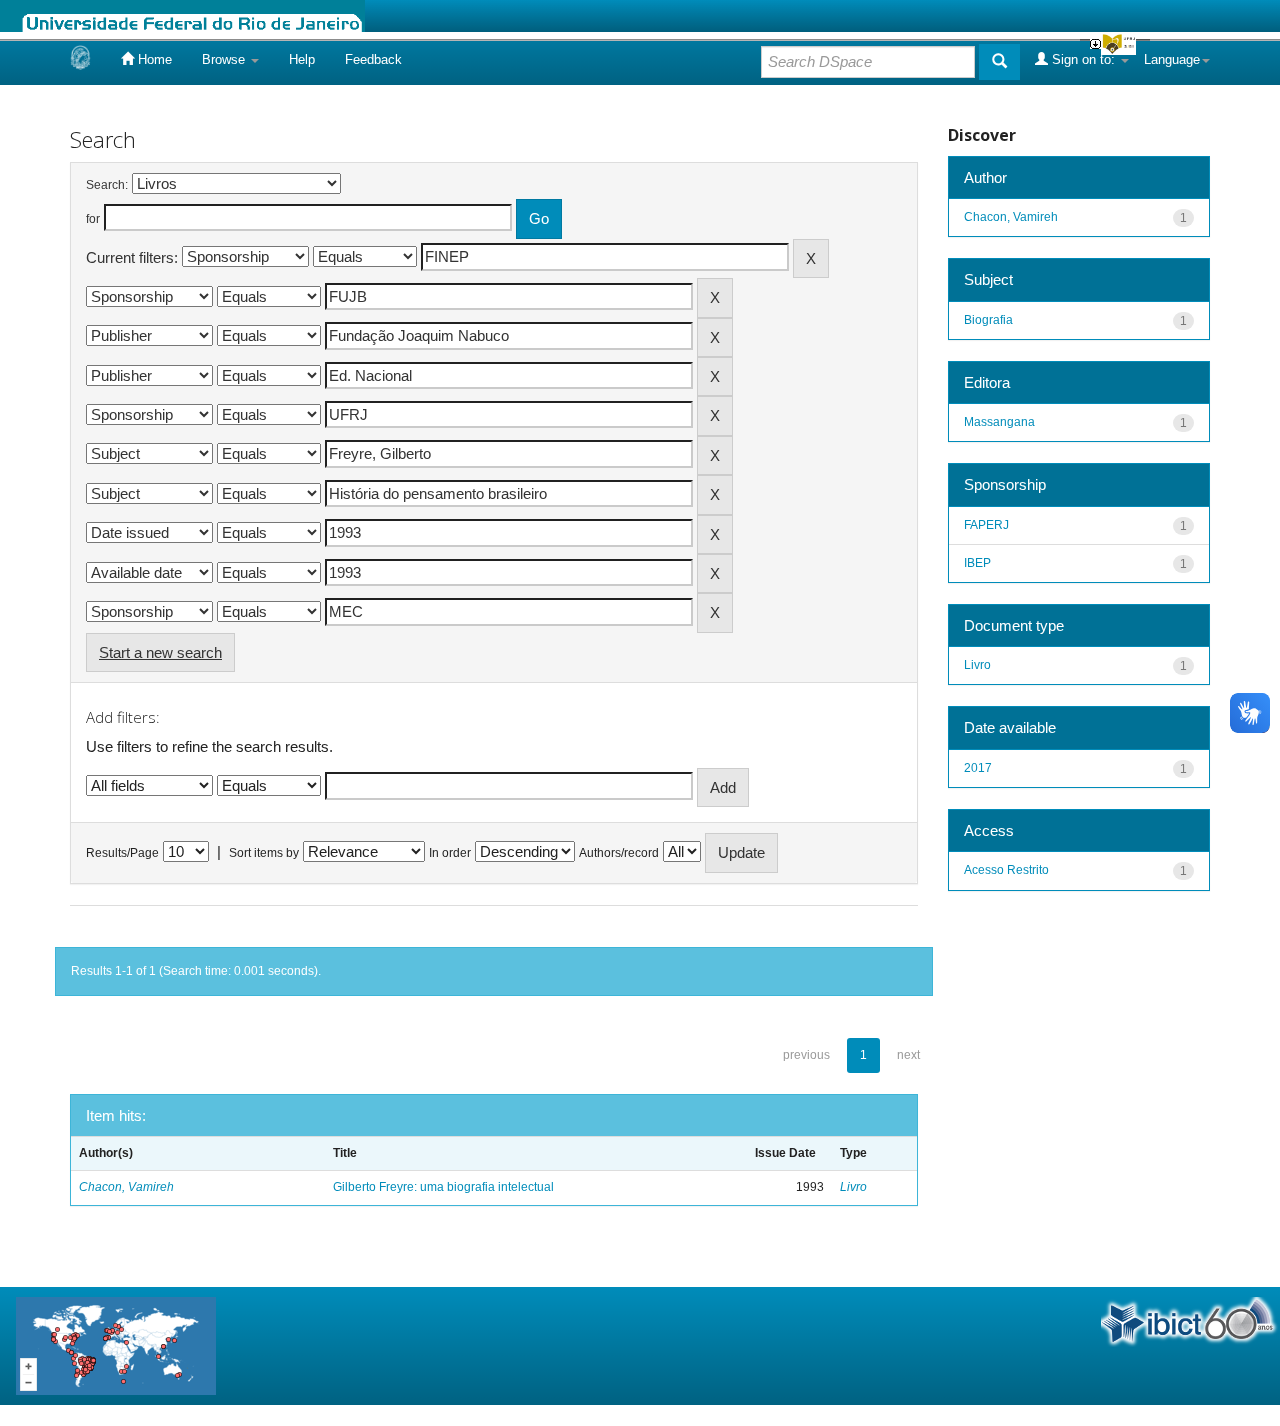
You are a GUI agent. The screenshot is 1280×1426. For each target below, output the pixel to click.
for (93, 219)
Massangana (999, 422)
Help (302, 59)
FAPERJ (986, 525)
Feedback (373, 59)
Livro (853, 1187)
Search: (107, 185)
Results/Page (122, 853)
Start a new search (160, 652)
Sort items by (264, 853)
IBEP (977, 563)
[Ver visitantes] (116, 1344)
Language (1172, 59)
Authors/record (619, 853)
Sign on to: (1083, 59)
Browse (225, 59)
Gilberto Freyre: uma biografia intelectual (443, 1187)
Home (153, 59)
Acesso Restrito (1006, 870)
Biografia (988, 320)
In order (450, 853)
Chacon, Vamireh (126, 1187)
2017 (978, 768)
